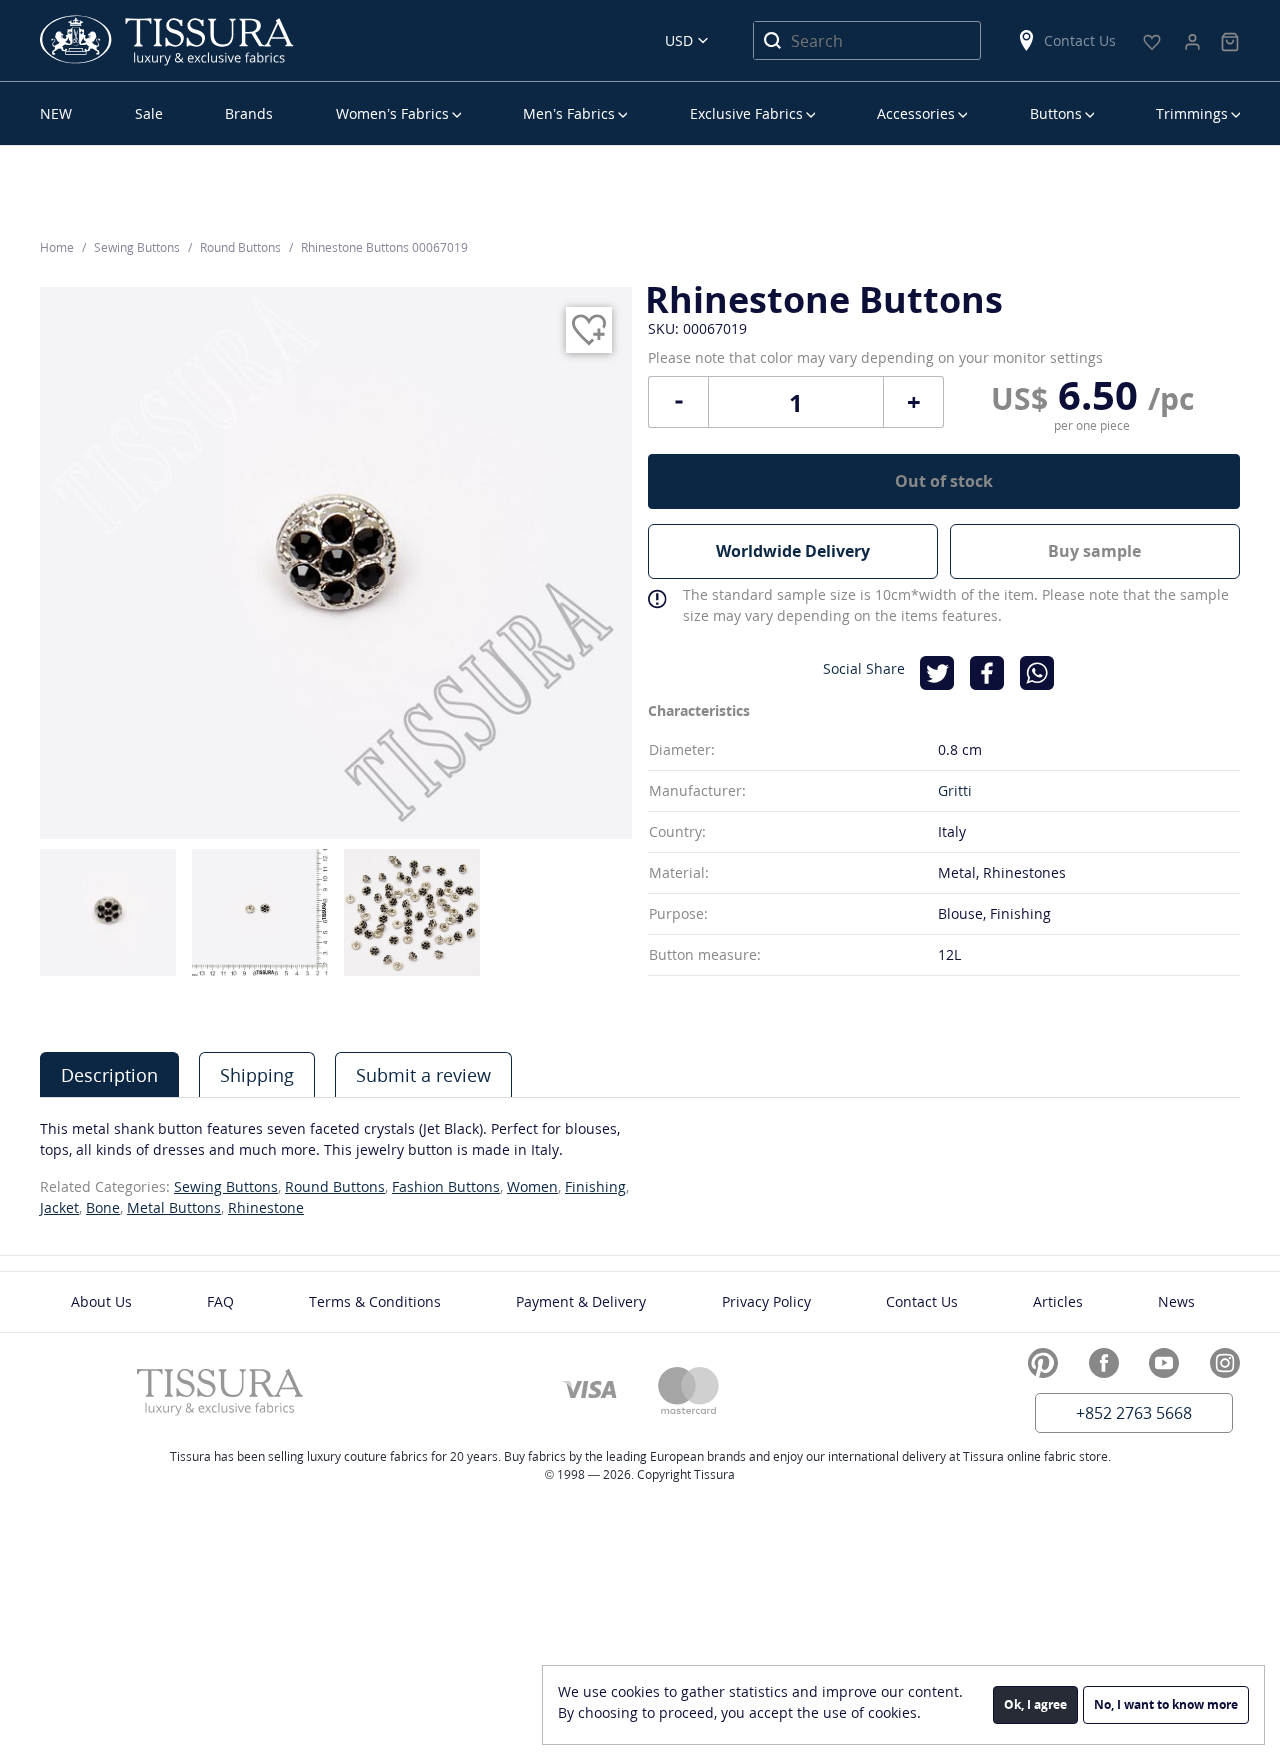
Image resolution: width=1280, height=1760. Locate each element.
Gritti (955, 790)
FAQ (220, 1301)
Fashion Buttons (446, 1186)
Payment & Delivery (581, 1301)
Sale (149, 113)
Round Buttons (335, 1186)
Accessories (916, 113)
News (1176, 1301)
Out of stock (944, 481)
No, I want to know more (1166, 1704)
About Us (101, 1301)
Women (532, 1186)
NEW (56, 113)
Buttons (1056, 113)
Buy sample (1094, 551)
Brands (249, 113)
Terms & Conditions (375, 1301)
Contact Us (1080, 40)
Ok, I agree (1035, 1704)
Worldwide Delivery (793, 551)
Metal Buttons (174, 1207)
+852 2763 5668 (1134, 1413)
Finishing (595, 1186)
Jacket (59, 1207)
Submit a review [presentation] (423, 1075)
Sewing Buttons (226, 1186)
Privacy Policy (766, 1301)
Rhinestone (266, 1207)
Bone (103, 1207)
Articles (1058, 1301)
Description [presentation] (109, 1075)
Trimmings (1192, 113)
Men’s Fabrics (569, 113)
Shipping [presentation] (257, 1075)
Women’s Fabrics (392, 113)
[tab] (109, 1074)
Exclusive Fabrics (746, 113)
